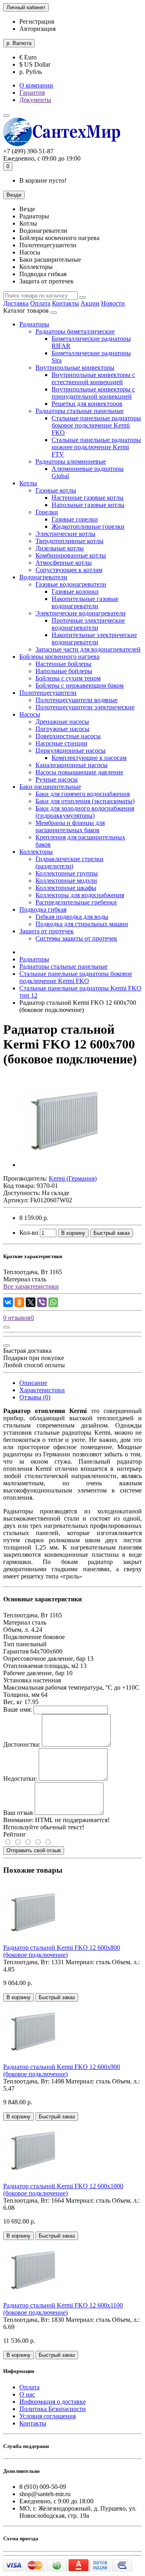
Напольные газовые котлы (88, 505)
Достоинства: (22, 1744)
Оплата (40, 303)
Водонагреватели (43, 577)
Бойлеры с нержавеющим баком (80, 685)
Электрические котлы (65, 534)
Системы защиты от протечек (76, 938)
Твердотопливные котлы (69, 541)
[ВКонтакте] (8, 1302)
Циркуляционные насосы (70, 750)
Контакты (65, 303)
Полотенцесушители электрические (85, 707)
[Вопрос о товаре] (6, 1327)
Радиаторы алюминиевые (71, 461)
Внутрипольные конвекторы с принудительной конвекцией (93, 393)
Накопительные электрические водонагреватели (94, 638)
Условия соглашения (48, 2416)
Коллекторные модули (66, 881)
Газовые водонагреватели (71, 584)
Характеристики (42, 1390)
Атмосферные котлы (64, 563)
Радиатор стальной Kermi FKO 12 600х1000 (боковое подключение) (63, 2190)
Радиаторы (34, 324)
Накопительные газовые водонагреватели (85, 602)
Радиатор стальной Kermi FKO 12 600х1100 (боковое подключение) (63, 2309)
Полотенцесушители (48, 693)
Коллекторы (36, 852)
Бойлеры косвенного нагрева (59, 657)
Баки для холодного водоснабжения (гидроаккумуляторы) (85, 812)
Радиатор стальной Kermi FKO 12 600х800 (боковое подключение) (62, 1951)
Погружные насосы (62, 729)
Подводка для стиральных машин (82, 924)
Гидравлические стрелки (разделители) (69, 862)
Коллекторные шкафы (66, 888)
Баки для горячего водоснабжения (83, 794)
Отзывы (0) (35, 1397)
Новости (113, 303)
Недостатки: (20, 1779)
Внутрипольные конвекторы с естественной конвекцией (93, 378)
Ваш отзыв (18, 1813)
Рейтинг (15, 1834)
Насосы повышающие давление (79, 772)
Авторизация (37, 29)
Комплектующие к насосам (89, 758)
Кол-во (29, 1233)
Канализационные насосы (71, 765)
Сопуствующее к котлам (69, 570)
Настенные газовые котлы (88, 498)
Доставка (16, 303)
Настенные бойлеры (63, 664)
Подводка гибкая (43, 909)
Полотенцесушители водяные (77, 700)
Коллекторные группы (67, 873)
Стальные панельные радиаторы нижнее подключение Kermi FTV (96, 447)
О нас (27, 2394)
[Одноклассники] (19, 1302)
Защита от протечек (47, 931)
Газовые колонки (75, 592)
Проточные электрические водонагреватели (88, 624)
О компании (36, 85)
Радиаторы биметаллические (75, 331)
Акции (90, 303)
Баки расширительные (50, 787)
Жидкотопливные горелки (88, 526)
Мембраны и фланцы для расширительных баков (70, 826)
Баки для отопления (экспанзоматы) (85, 801)
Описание (33, 1383)
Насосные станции (61, 743)
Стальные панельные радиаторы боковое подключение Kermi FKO (96, 425)
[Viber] (42, 1302)
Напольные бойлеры (64, 671)
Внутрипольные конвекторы (75, 368)
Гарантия (32, 93)
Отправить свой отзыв (34, 1850)
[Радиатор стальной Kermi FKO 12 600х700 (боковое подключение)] (65, 1165)
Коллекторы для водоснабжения (80, 895)
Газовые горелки (75, 519)
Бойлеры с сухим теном (68, 678)
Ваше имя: (18, 1710)
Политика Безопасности (53, 2409)
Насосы (30, 714)
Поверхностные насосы (68, 736)
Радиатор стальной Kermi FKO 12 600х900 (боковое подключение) (62, 2070)
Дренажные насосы (62, 722)
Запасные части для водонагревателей (88, 649)
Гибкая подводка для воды (72, 917)
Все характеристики (31, 1286)
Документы (35, 100)
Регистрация (37, 21)
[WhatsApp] (53, 1302)
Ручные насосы (57, 779)
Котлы (28, 483)
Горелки (47, 512)
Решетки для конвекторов (87, 404)
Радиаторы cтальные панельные (80, 411)
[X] (31, 1302)
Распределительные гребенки (76, 902)
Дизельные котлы (60, 548)
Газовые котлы (56, 490)
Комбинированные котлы (71, 555)
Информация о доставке (53, 2402)
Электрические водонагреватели (81, 613)
